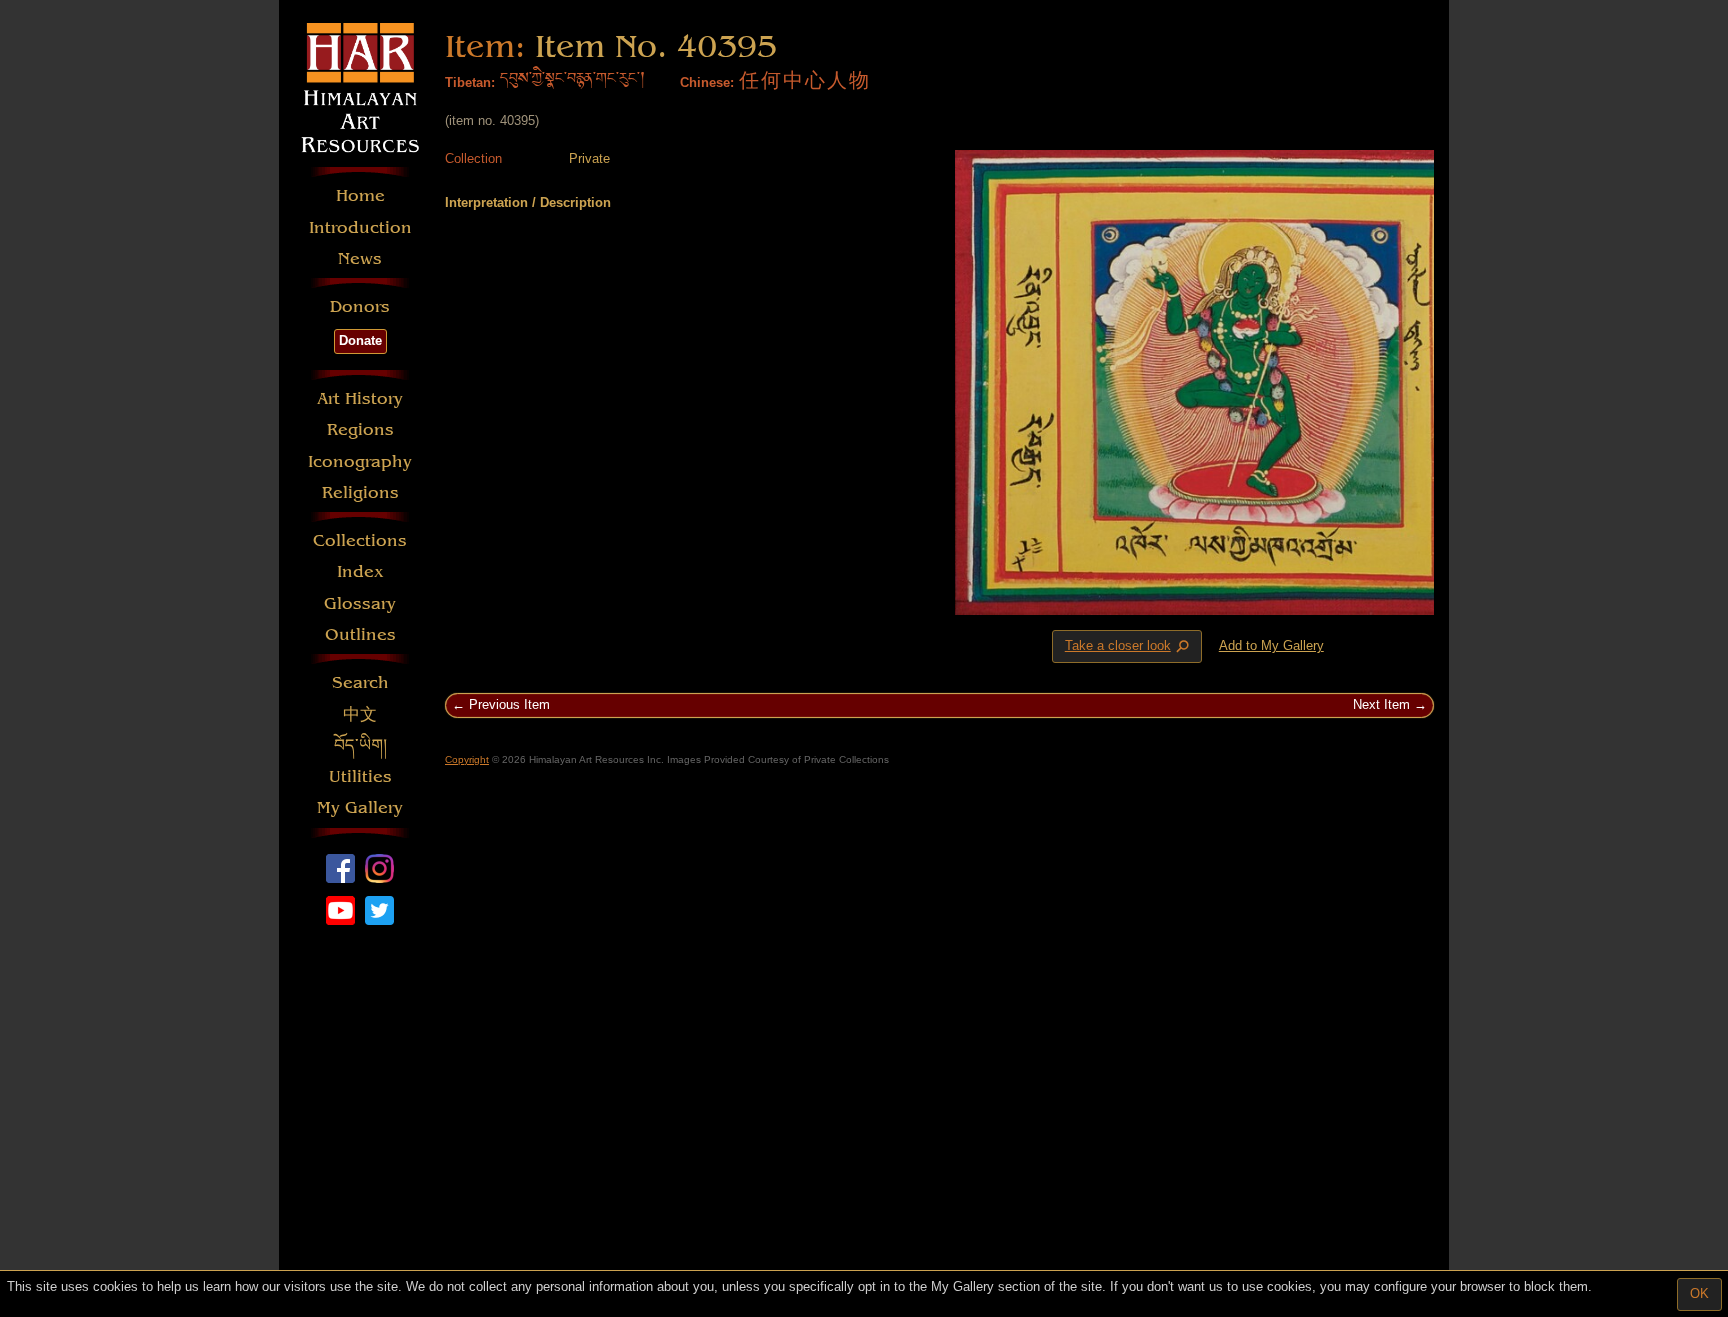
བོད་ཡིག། (360, 745)
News (360, 258)
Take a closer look (1129, 647)
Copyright (467, 759)
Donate (360, 340)
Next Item (1381, 704)
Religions (360, 492)
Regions (360, 429)
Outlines (360, 634)
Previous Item (509, 704)
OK (1699, 1293)
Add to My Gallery (1271, 645)
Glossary (360, 603)
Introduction (360, 227)
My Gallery (360, 807)
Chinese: (707, 82)
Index (360, 571)
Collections (360, 540)
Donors (360, 306)
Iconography (360, 461)
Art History (360, 398)
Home (360, 195)
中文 (360, 714)
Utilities (360, 776)
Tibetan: (470, 82)
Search (360, 682)
